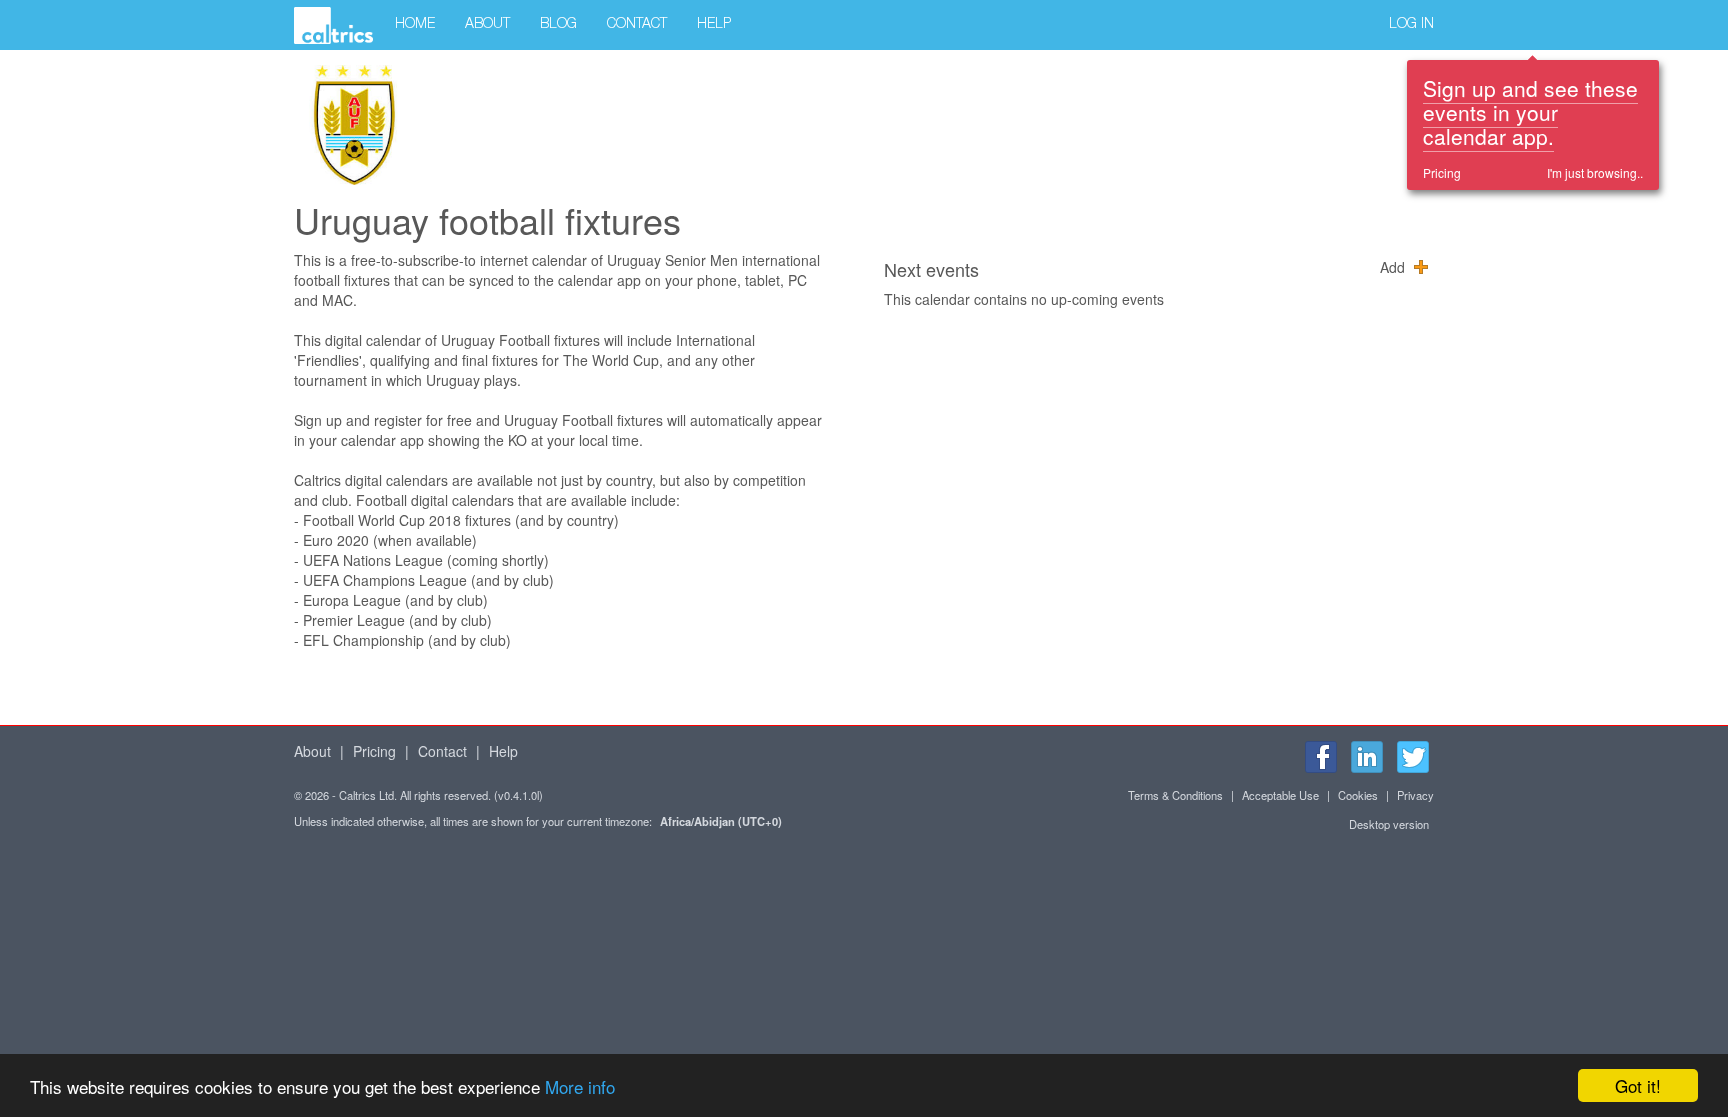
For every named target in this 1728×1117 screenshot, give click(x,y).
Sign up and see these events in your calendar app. (1530, 112)
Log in (1411, 25)
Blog (558, 25)
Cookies (1358, 795)
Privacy (1415, 795)
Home (415, 25)
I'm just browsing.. (1595, 172)
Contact (637, 25)
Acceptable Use (1280, 795)
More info (580, 1086)
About (487, 25)
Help (714, 25)
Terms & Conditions (1175, 795)
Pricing (1442, 172)
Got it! (1638, 1085)
